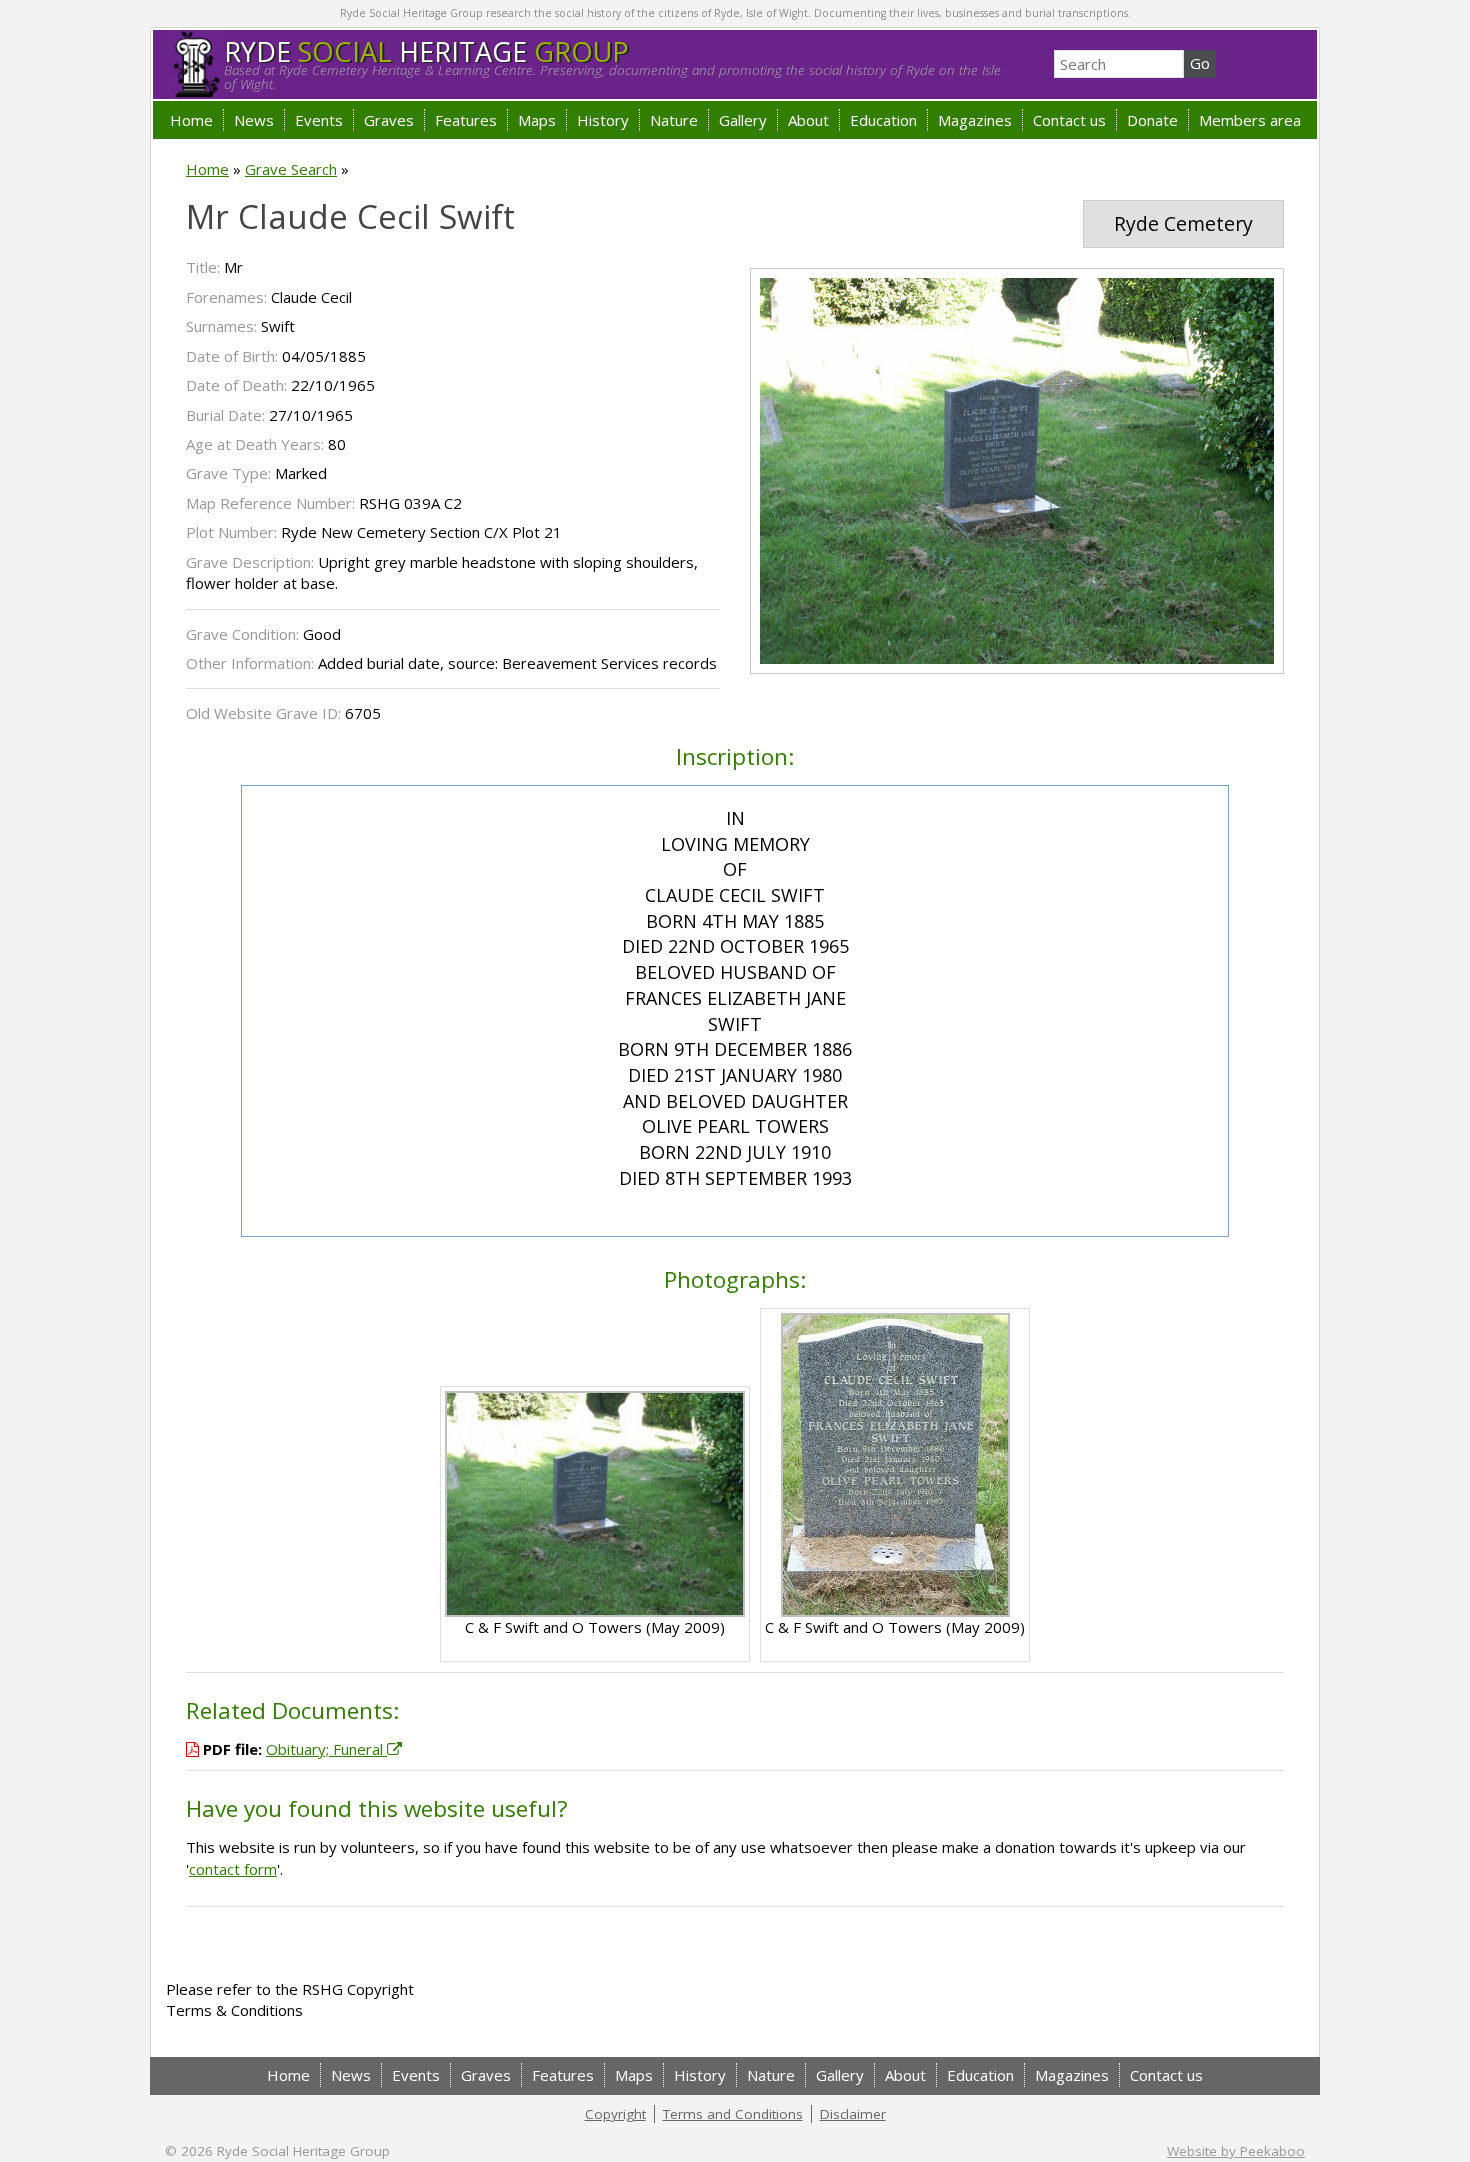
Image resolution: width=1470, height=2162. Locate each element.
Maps (537, 120)
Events (319, 120)
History (603, 120)
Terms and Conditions (733, 2114)
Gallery (743, 120)
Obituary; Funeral (326, 1749)
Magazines (975, 120)
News (254, 120)
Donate (1152, 120)
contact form (233, 1869)
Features (466, 120)
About (808, 120)
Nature (674, 120)
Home (191, 120)
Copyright (615, 2114)
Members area (1250, 120)
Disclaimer (853, 2114)
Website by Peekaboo (1236, 2151)
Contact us (1069, 120)
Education (883, 120)
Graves (389, 120)
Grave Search (291, 169)
